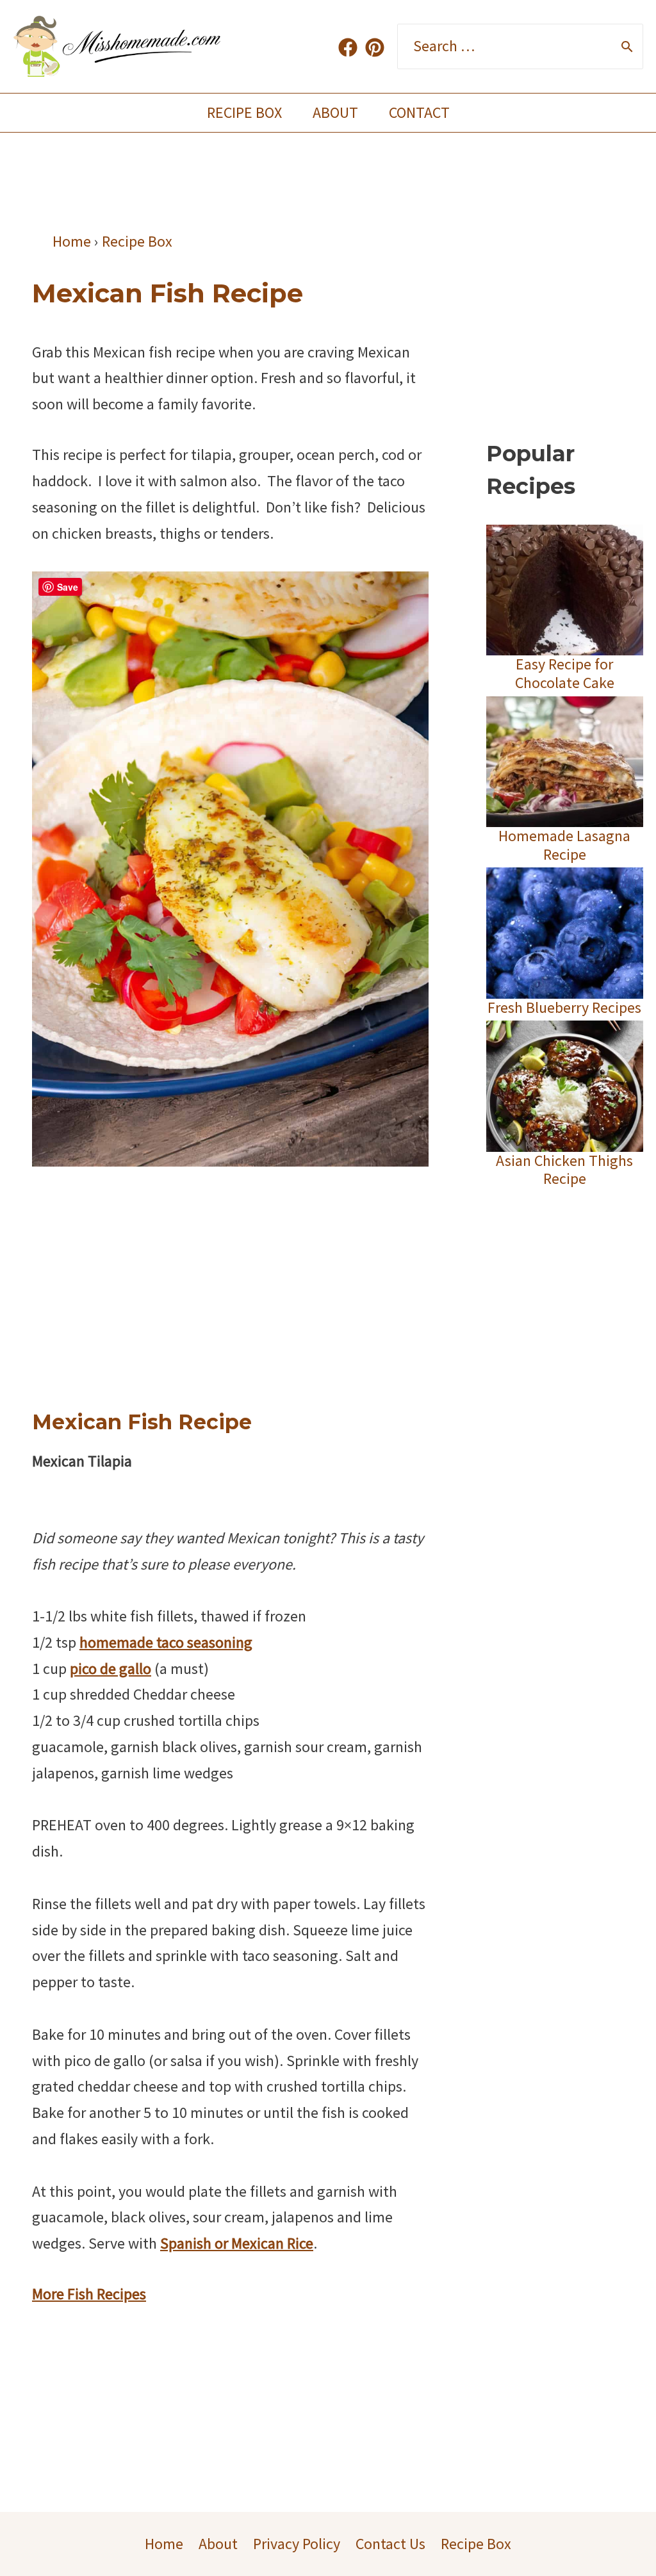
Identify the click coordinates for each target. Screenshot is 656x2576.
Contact (419, 112)
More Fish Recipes (89, 2294)
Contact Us (390, 2544)
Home (164, 2544)
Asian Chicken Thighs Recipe (564, 1170)
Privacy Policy (297, 2544)
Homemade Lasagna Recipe (564, 845)
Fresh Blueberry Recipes (564, 1007)
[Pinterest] (375, 47)
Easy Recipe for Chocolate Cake (565, 673)
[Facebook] (348, 47)
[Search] (627, 47)
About (335, 112)
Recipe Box (244, 112)
